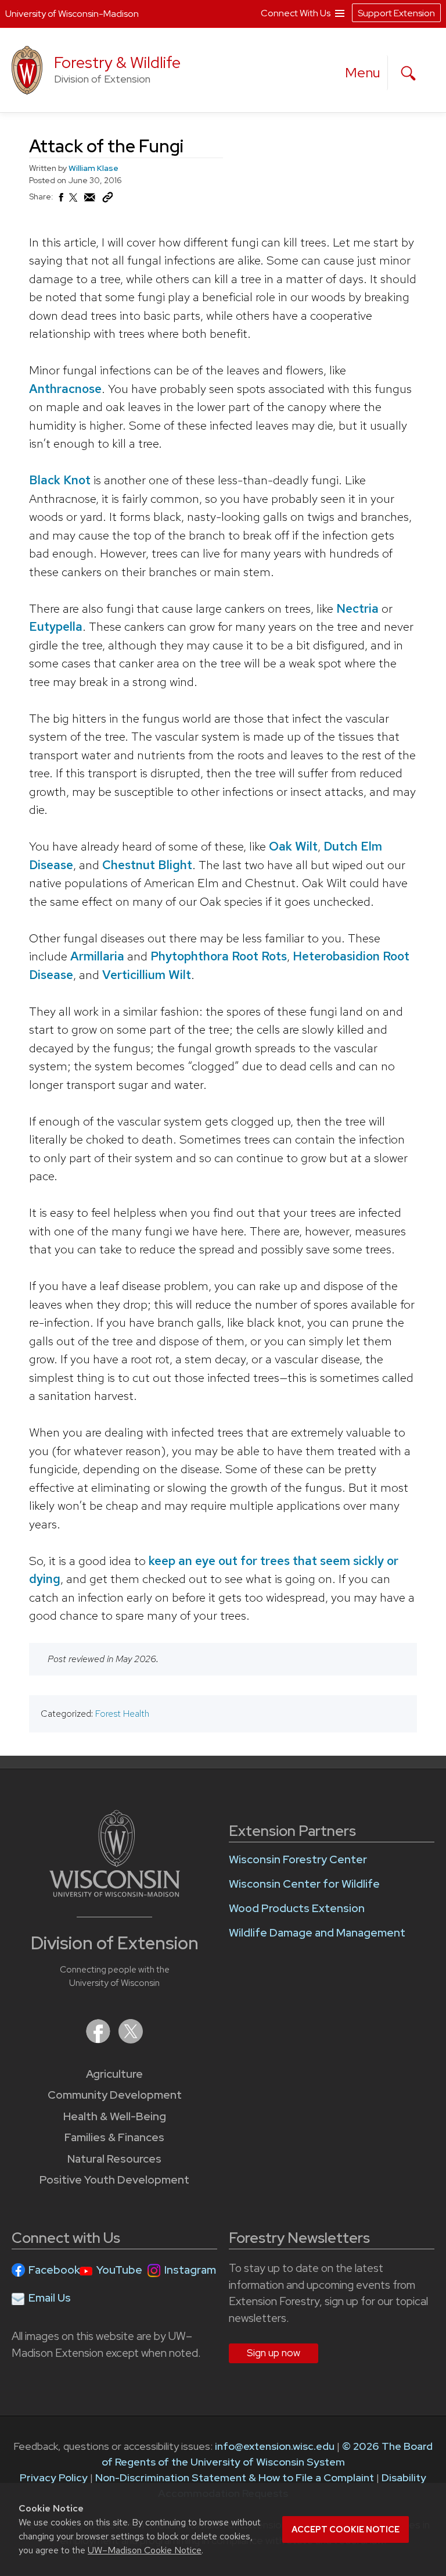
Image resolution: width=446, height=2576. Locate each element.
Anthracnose (65, 389)
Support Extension (396, 13)
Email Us (50, 2298)
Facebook (54, 2270)
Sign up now (274, 2353)
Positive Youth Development (114, 2180)
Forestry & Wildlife (117, 62)
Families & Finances (114, 2137)
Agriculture (114, 2074)
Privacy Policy (54, 2477)
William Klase (93, 168)
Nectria (357, 608)
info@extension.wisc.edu (275, 2446)
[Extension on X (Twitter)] (131, 2040)
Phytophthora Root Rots (219, 956)
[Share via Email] (90, 201)
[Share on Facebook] (60, 201)
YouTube (119, 2270)
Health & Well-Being (115, 2116)
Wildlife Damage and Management (317, 1933)
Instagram (190, 2270)
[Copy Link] (107, 200)
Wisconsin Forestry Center (298, 1859)
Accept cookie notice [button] (346, 2529)
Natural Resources (114, 2159)
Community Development (115, 2095)
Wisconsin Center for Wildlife (304, 1884)
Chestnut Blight (147, 865)
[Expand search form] (408, 73)
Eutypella (56, 626)
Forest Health (122, 1714)
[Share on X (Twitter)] (74, 202)
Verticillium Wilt (147, 975)
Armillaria (97, 956)
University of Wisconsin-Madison (72, 14)
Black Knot (60, 480)
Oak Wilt (293, 846)
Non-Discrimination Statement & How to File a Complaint (235, 2477)
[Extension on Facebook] (99, 2040)
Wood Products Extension (297, 1908)
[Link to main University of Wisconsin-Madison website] (115, 1893)
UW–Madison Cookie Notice (145, 2550)
